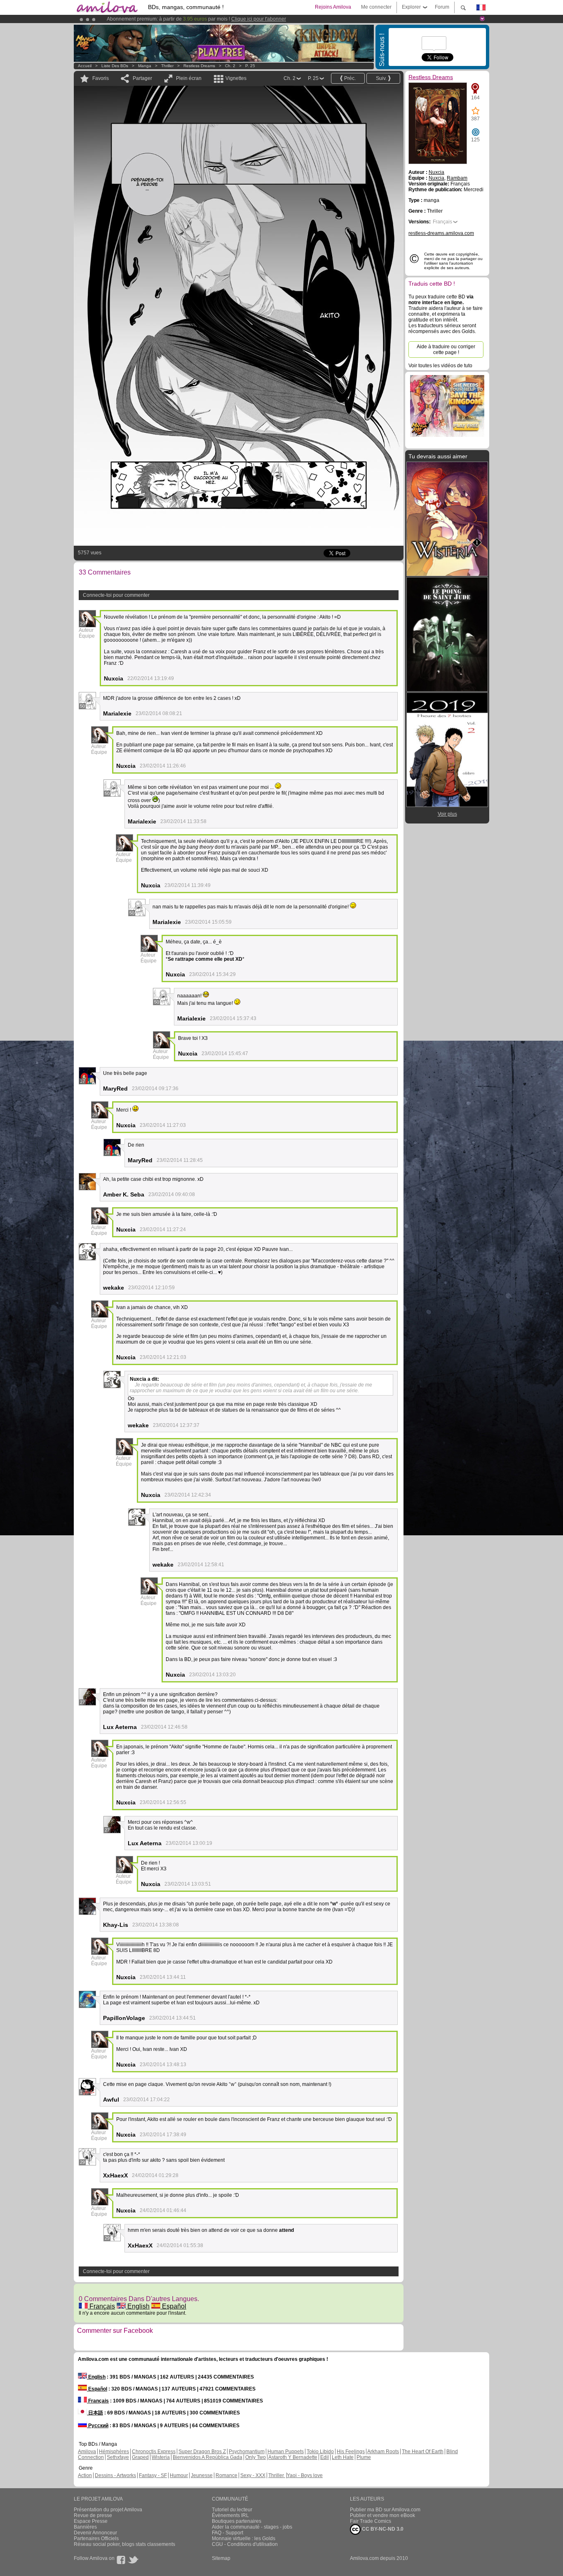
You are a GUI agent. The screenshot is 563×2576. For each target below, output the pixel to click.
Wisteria (161, 2457)
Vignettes (236, 78)
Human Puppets (286, 2452)
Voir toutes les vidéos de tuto (440, 366)
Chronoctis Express (154, 2452)
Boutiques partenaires (237, 2521)
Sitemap (221, 2558)
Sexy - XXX (253, 2475)
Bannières (85, 2527)
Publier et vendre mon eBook (382, 2515)
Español (173, 2306)
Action (85, 2475)
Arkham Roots (383, 2452)
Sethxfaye (118, 2457)
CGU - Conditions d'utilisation (245, 2544)
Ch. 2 (230, 66)
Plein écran (189, 78)
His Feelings (351, 2452)
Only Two (256, 2457)
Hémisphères (114, 2452)
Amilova (87, 2452)
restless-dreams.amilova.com (441, 233)
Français (101, 2306)
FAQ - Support (228, 2533)
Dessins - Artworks (115, 2475)
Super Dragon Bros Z (202, 2452)
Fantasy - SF (153, 2475)
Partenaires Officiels (96, 2538)
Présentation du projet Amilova (108, 2510)
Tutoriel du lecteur (232, 2510)
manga (145, 66)
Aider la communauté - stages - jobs (252, 2527)
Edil (325, 2457)
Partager (142, 78)
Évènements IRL (230, 2515)
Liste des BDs (115, 66)
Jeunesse (202, 2475)
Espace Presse (91, 2521)
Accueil (85, 66)
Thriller (168, 66)
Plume (364, 2457)
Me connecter (376, 7)
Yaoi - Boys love (305, 2475)
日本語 (95, 2413)
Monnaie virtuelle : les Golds (244, 2538)
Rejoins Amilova (333, 7)
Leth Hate (343, 2457)
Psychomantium (247, 2452)
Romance (226, 2475)
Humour (179, 2475)
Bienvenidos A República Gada (208, 2457)
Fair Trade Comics (371, 2521)
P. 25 (250, 66)
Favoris (101, 78)
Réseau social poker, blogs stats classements (124, 2544)
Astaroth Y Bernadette (293, 2457)
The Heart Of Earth (423, 2452)
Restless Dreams (199, 66)
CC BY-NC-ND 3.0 (382, 2529)
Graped (140, 2457)
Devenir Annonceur (95, 2533)
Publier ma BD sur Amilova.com (385, 2510)
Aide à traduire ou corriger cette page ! (446, 350)
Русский (98, 2426)
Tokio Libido (320, 2452)
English (138, 2306)
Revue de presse (93, 2515)
